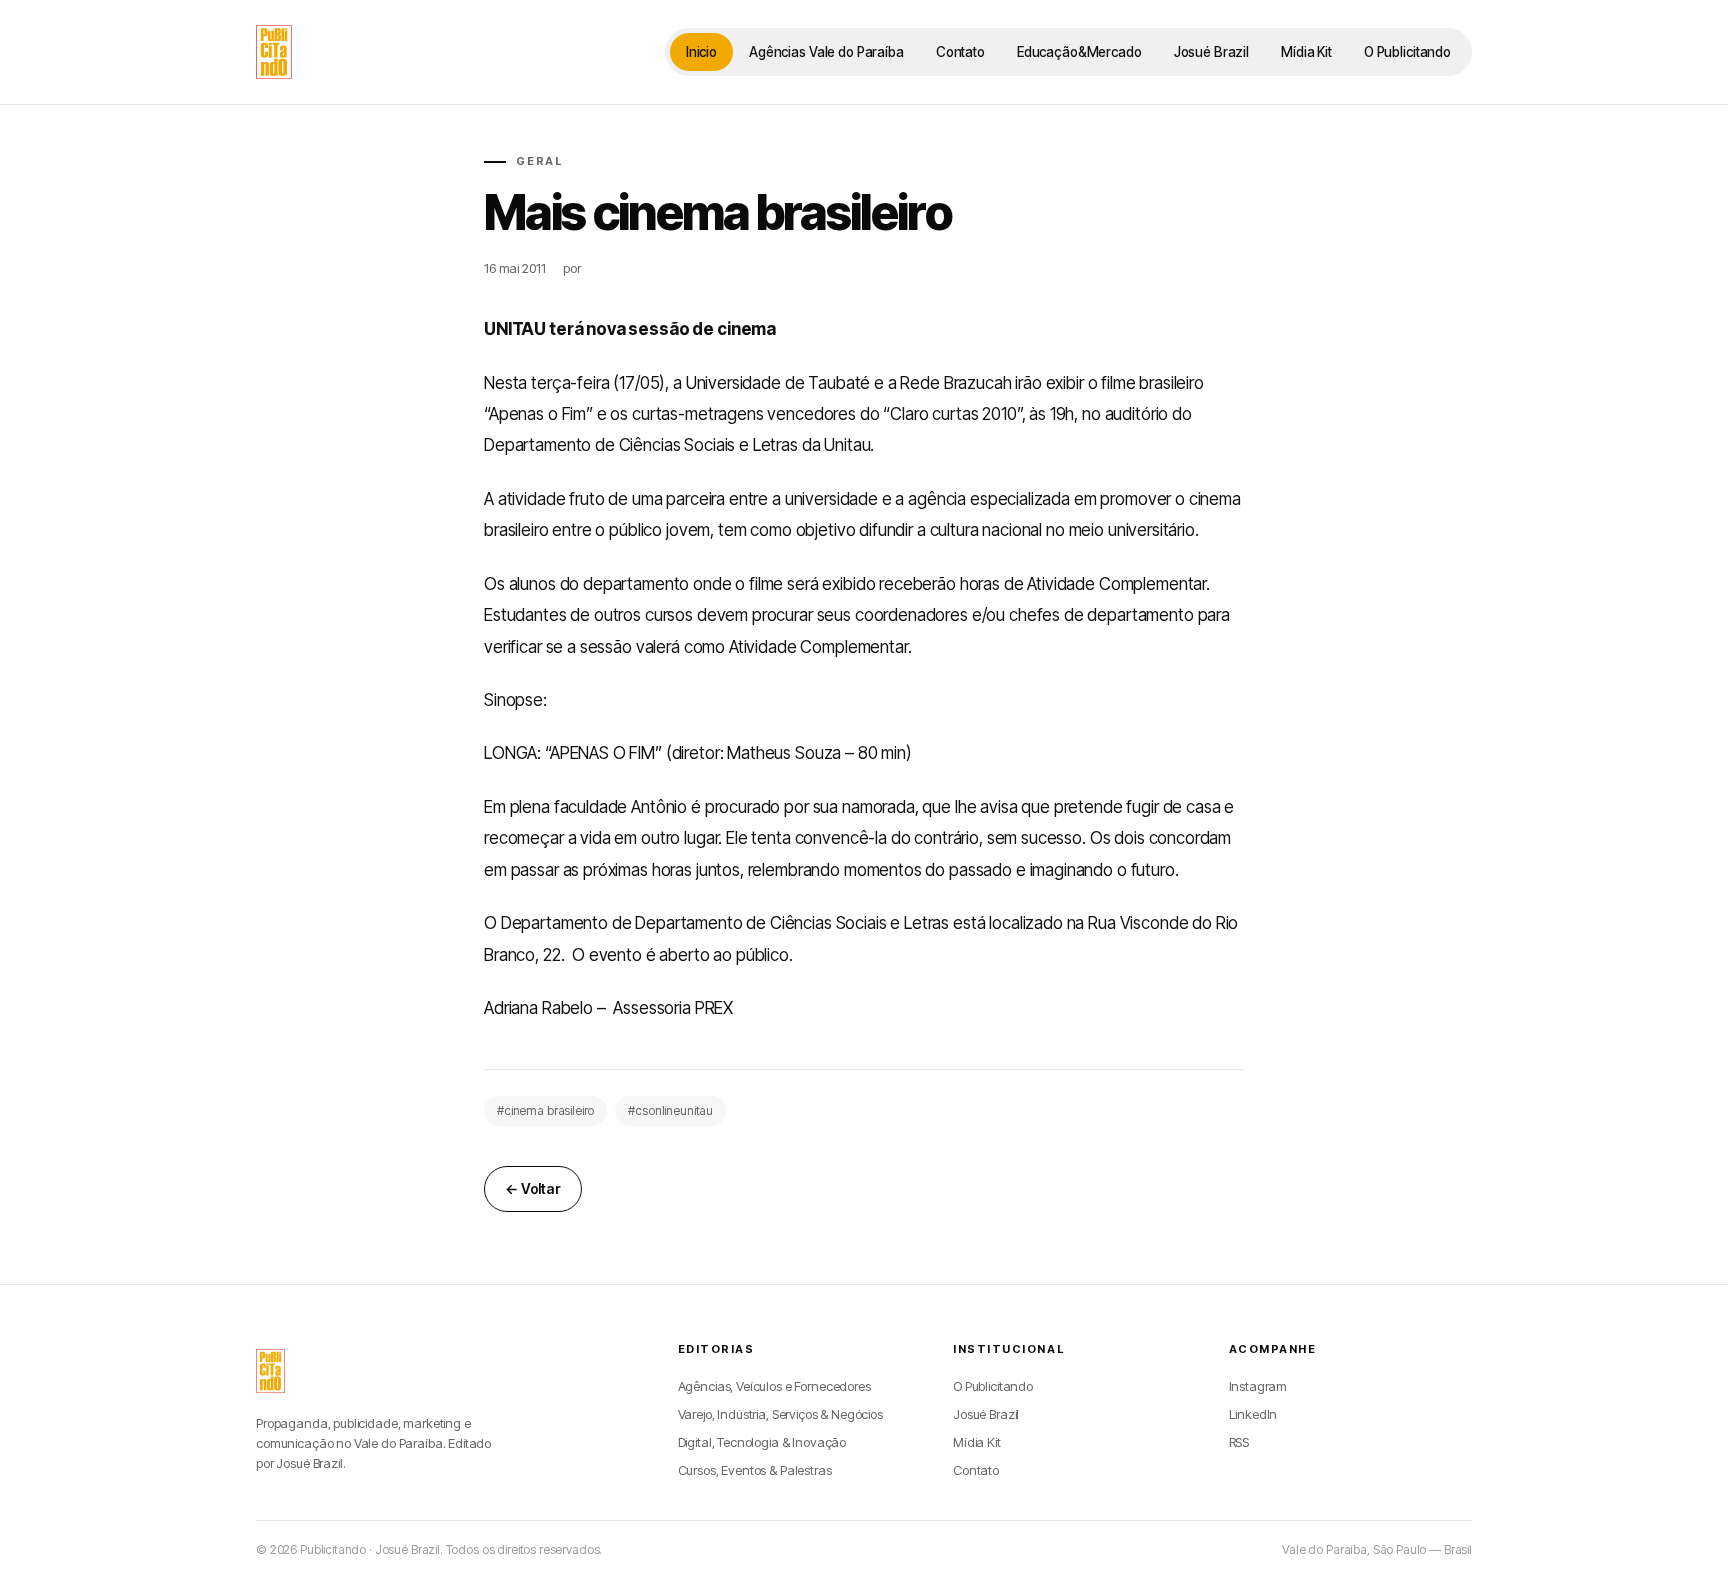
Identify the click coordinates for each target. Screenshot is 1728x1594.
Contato (960, 52)
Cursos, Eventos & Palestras (755, 1470)
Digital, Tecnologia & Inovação (762, 1442)
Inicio (701, 52)
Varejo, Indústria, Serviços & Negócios (780, 1414)
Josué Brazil (1211, 52)
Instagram (1258, 1386)
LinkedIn (1253, 1414)
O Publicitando (1407, 52)
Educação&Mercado (1079, 52)
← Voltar (533, 1188)
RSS (1239, 1442)
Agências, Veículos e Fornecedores (774, 1386)
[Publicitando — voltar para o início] (270, 1371)
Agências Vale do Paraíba (826, 52)
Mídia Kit (1306, 52)
